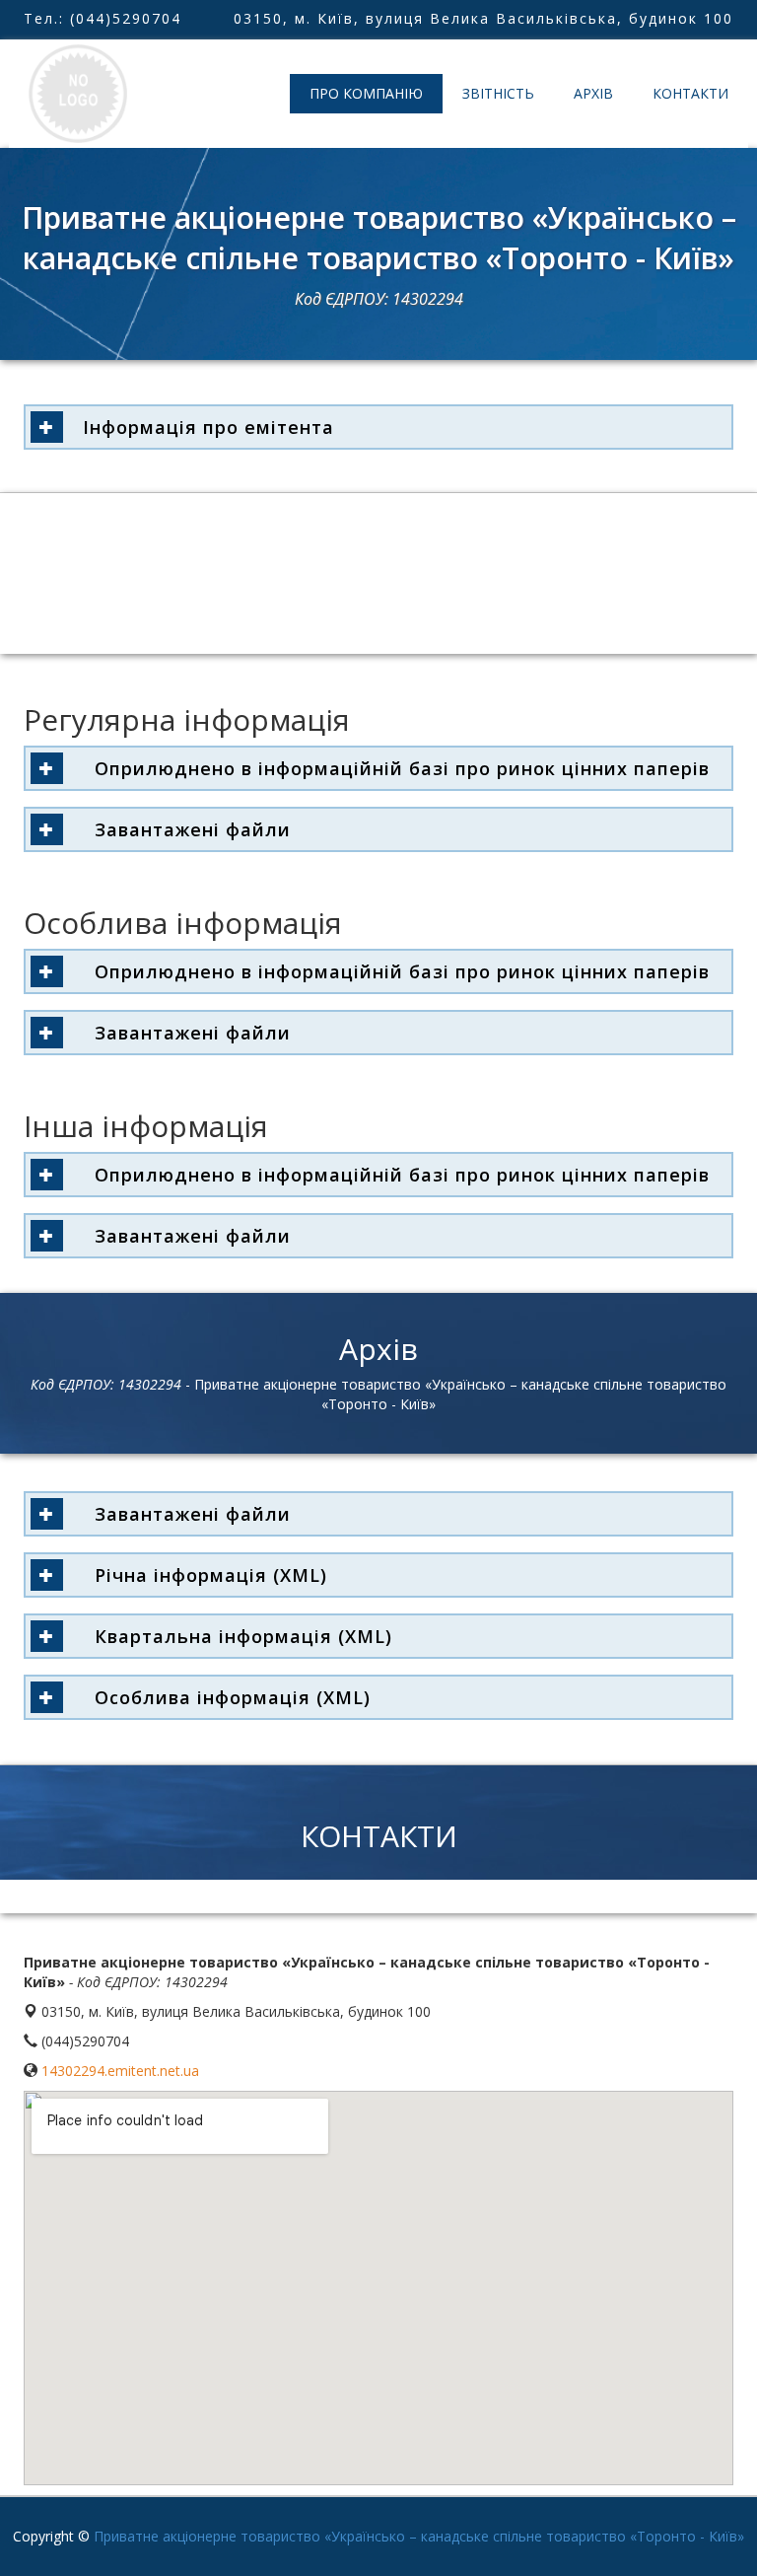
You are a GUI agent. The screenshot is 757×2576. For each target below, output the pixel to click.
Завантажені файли (187, 829)
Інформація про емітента (208, 427)
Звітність (498, 93)
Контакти (690, 93)
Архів (593, 93)
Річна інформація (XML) (205, 1575)
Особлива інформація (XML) (227, 1697)
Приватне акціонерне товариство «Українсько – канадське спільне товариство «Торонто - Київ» (419, 2536)
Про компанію (366, 93)
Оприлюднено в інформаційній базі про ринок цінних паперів (396, 768)
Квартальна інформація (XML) (238, 1636)
